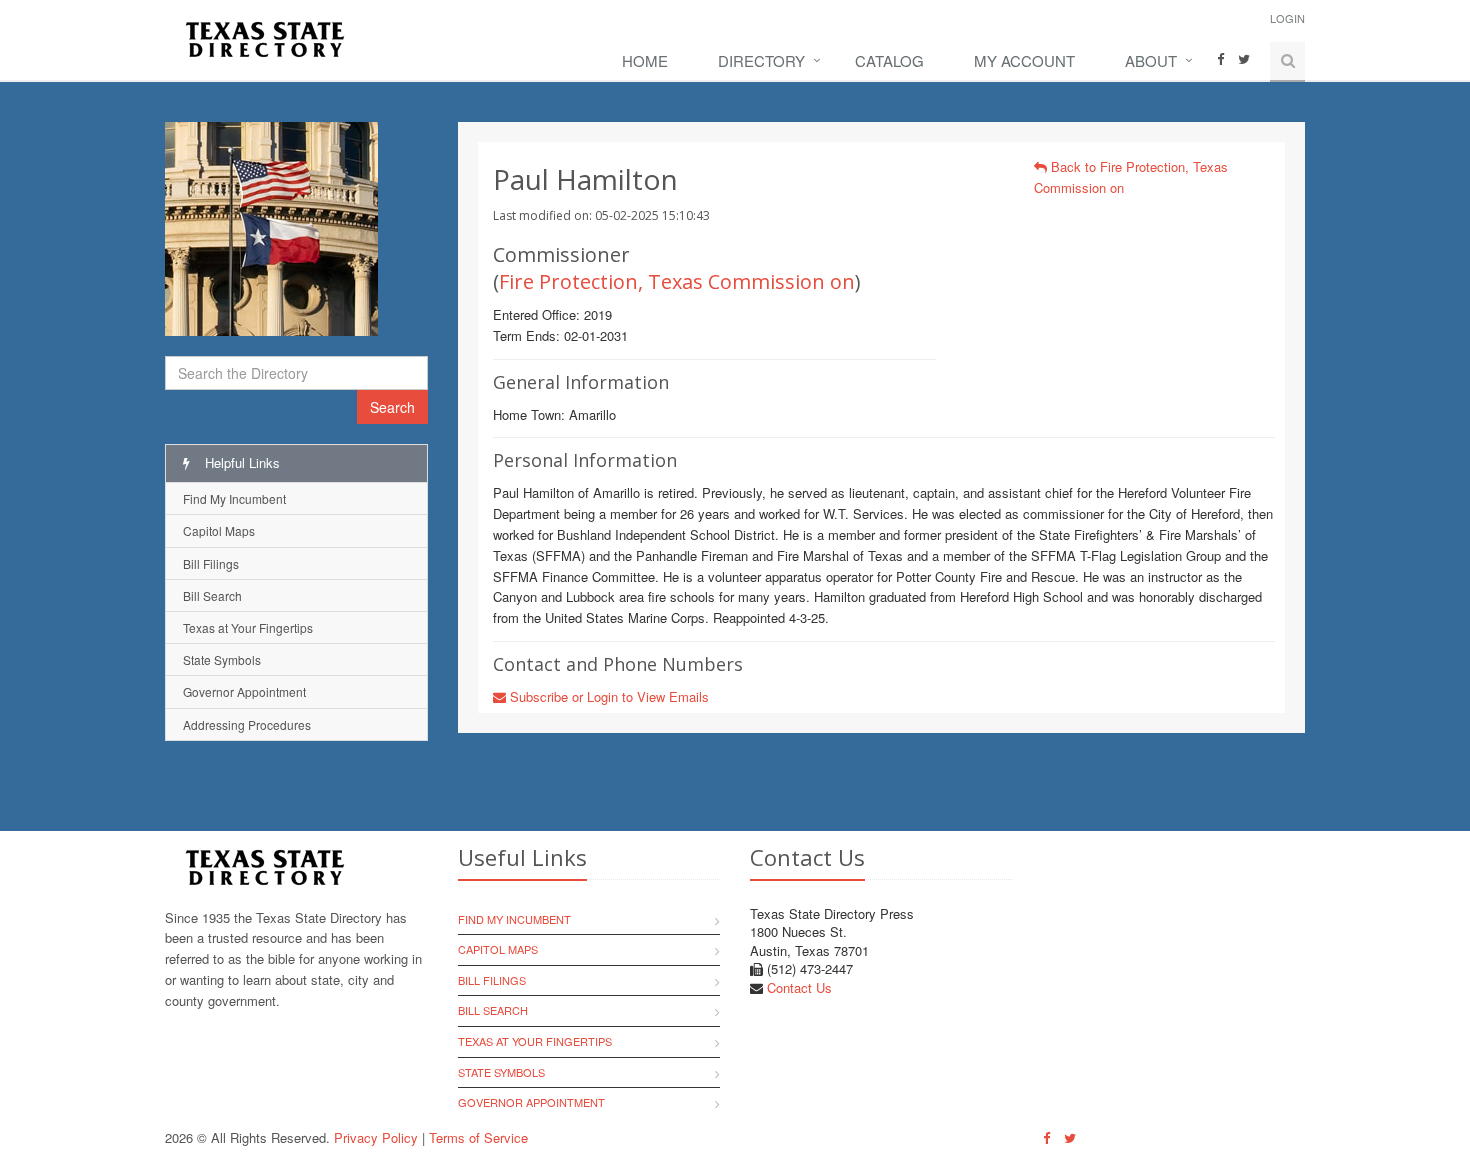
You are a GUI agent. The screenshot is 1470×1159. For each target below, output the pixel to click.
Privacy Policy (376, 1137)
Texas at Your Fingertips (248, 627)
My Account (1024, 60)
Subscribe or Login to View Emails (607, 696)
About (1151, 60)
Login (1287, 18)
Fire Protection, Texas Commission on (677, 281)
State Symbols (222, 659)
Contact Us (799, 987)
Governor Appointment (244, 691)
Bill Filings (211, 563)
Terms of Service (478, 1137)
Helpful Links (240, 462)
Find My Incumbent (234, 498)
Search (392, 407)
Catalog (889, 60)
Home (645, 60)
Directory (761, 60)
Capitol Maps (219, 530)
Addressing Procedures (247, 724)
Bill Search (212, 595)
